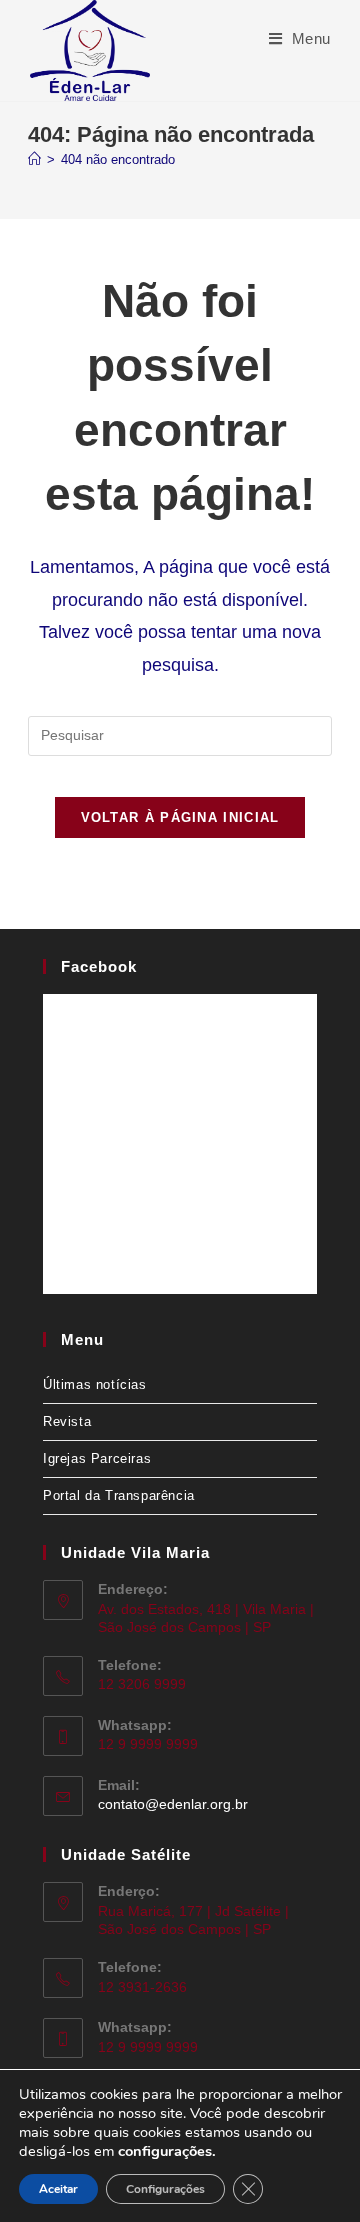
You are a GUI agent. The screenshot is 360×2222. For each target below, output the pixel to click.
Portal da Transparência (119, 1495)
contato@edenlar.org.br (173, 1804)
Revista (67, 1421)
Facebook (99, 966)
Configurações (165, 2189)
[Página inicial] (34, 159)
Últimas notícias (95, 1384)
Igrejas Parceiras (97, 1458)
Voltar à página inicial (180, 817)
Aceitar (58, 2189)
